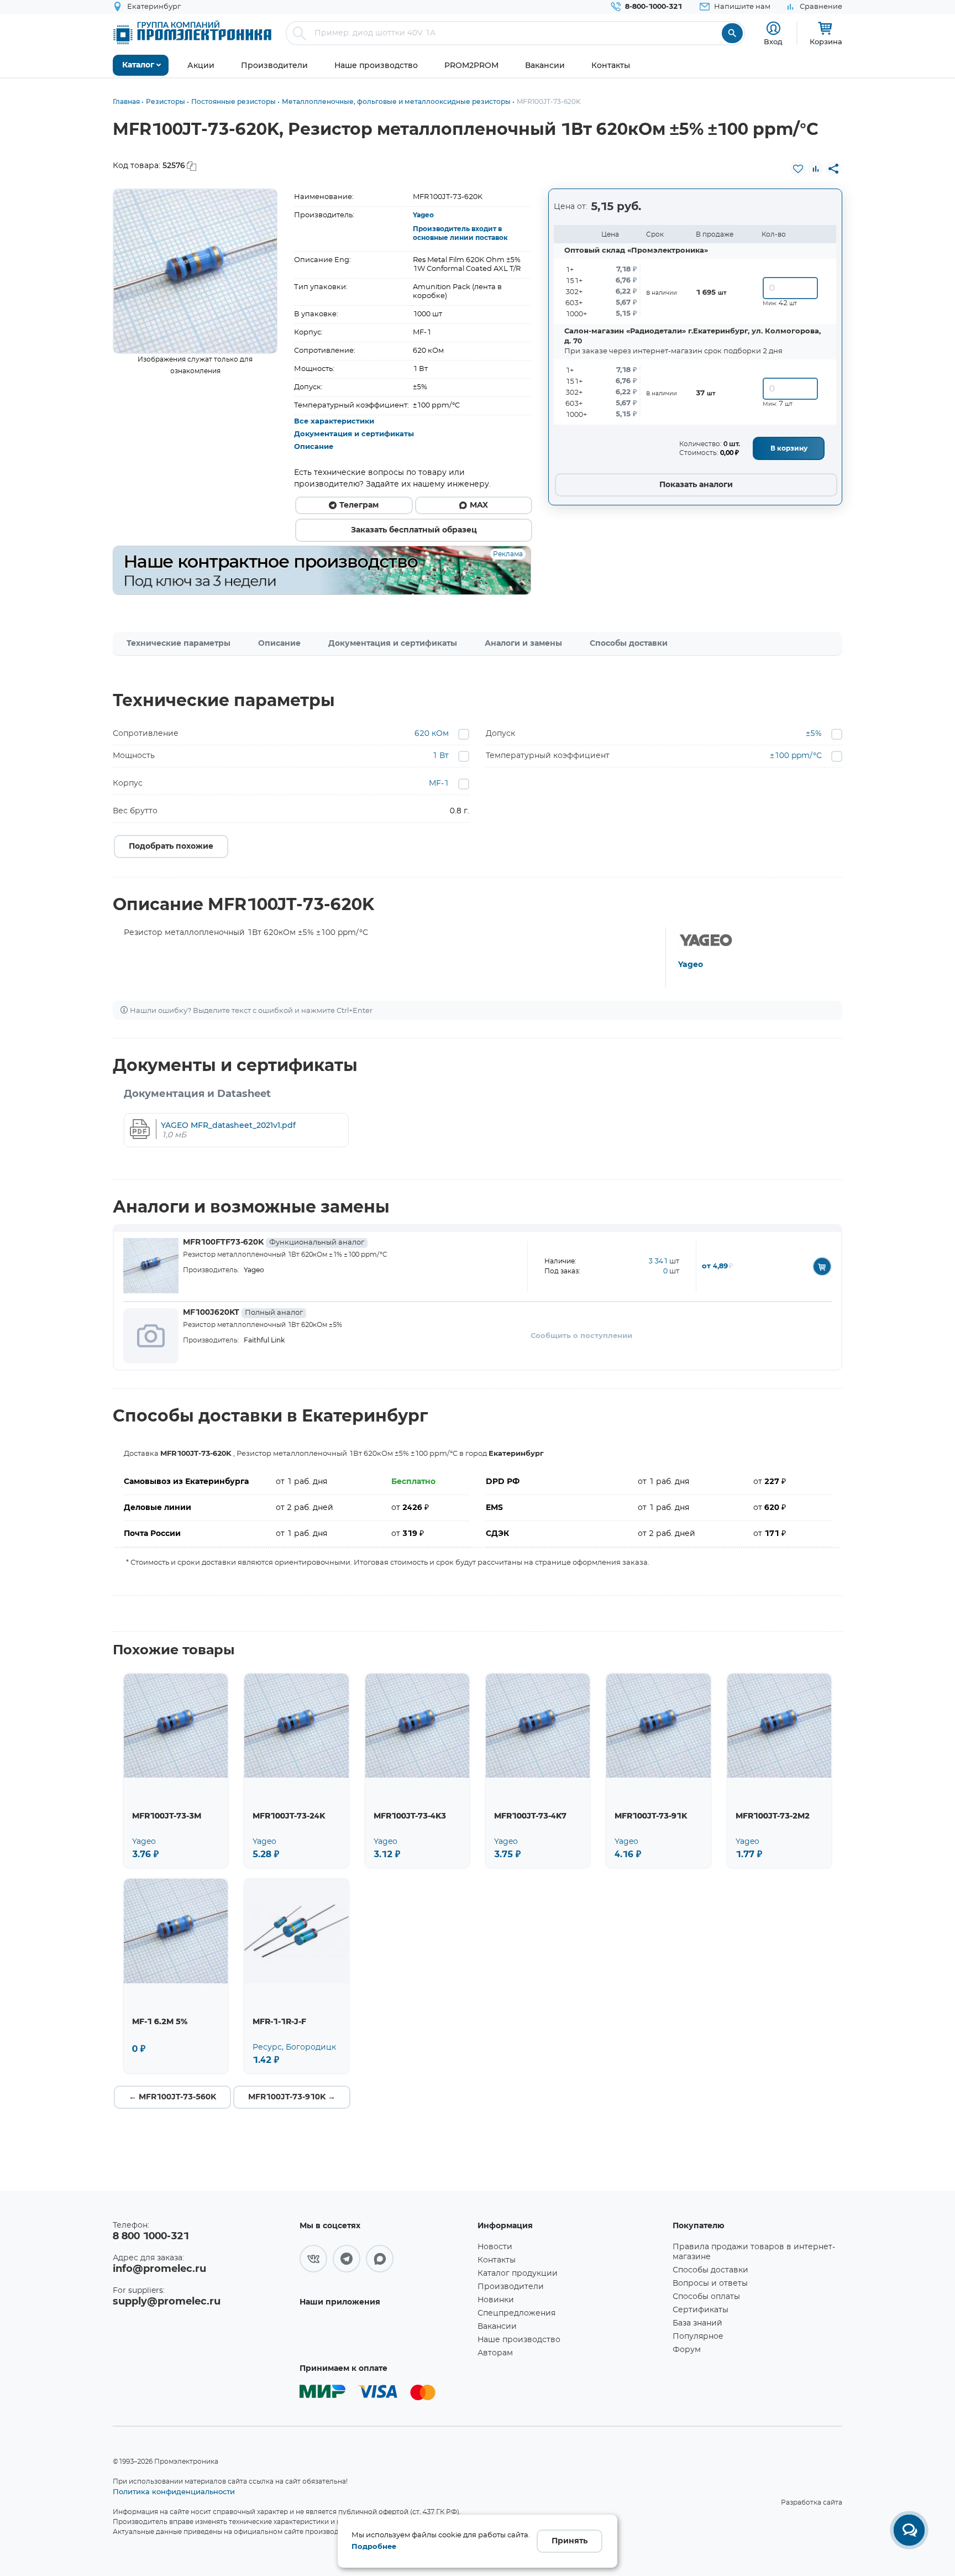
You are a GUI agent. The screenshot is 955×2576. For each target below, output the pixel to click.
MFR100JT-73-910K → (292, 2097)
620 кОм (432, 734)
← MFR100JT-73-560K (172, 2097)
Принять (570, 2541)
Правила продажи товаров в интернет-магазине (754, 2252)
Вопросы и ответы (710, 2284)
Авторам (495, 2353)
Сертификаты (700, 2310)
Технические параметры (179, 644)
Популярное (698, 2337)
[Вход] (773, 28)
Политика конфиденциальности (174, 2491)
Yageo (423, 215)
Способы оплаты (706, 2297)
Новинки (496, 2300)
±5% (814, 734)
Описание (314, 447)
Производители (511, 2287)
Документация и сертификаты (354, 434)
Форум (687, 2350)
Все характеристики (334, 422)
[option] (195, 271)
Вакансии (497, 2327)
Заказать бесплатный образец (414, 530)
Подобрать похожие (171, 847)
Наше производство (519, 2340)
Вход (773, 41)
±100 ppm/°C (796, 756)
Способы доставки (629, 644)
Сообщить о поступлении (581, 1336)
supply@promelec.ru (167, 2302)
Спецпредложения (516, 2313)
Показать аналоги (696, 485)
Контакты (497, 2260)
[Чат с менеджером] (909, 2530)
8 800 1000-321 (151, 2237)
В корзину (789, 448)
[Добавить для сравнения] (816, 169)
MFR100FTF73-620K (274, 1242)
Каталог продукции (518, 2274)
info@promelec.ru (159, 2269)
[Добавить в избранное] (798, 169)
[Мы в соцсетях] (313, 2259)
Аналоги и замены (523, 644)
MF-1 (439, 783)
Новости (495, 2247)
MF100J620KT (243, 1313)
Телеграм (359, 505)
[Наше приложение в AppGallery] (385, 2334)
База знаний (697, 2323)
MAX (479, 505)
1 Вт (440, 756)
